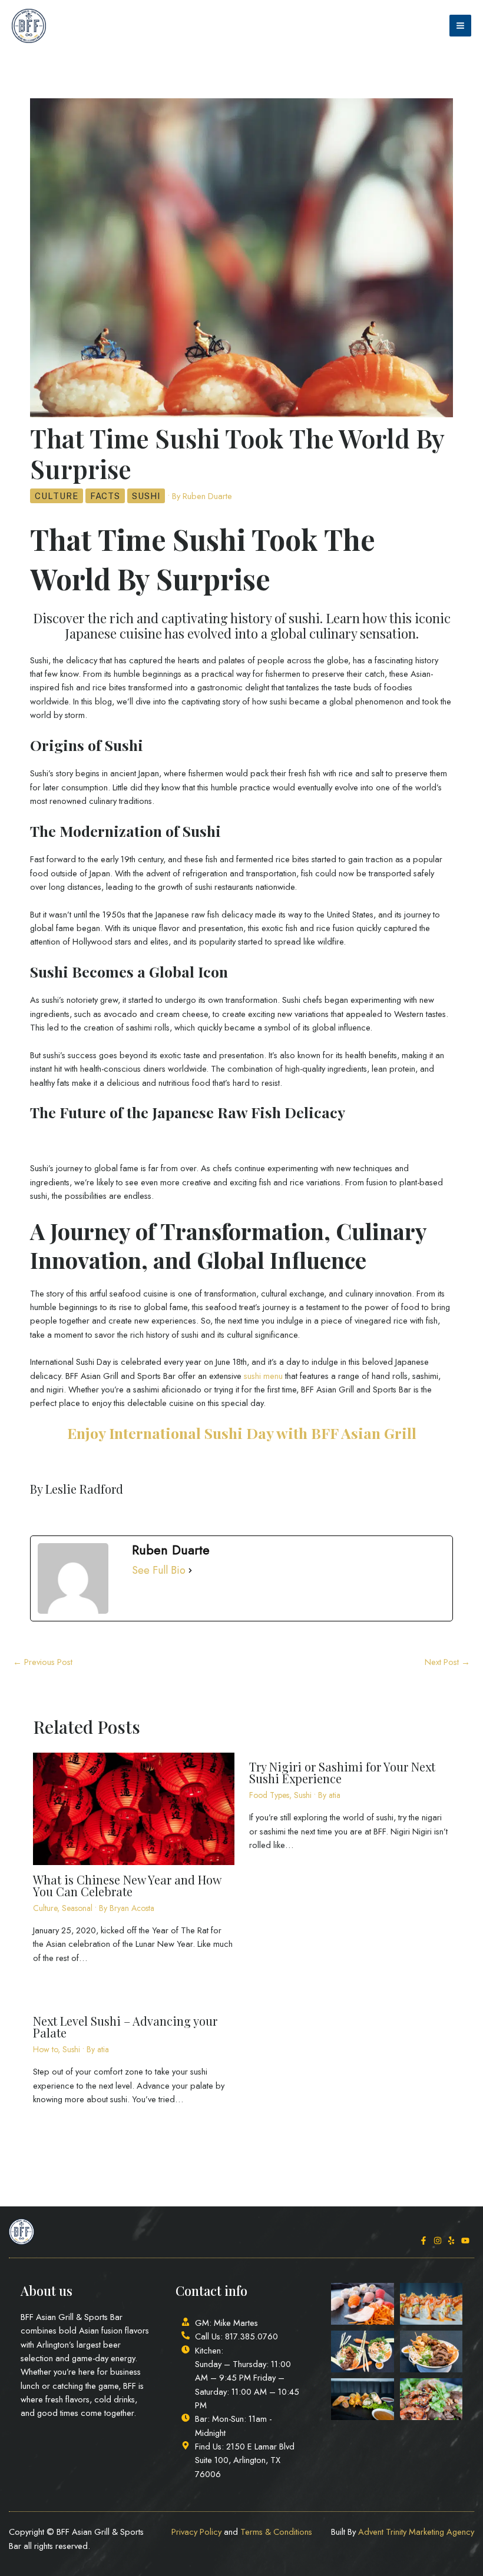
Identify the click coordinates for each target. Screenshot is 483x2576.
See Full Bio (159, 1570)
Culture (57, 496)
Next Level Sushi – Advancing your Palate (125, 2027)
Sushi (146, 496)
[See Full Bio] (190, 1570)
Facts (105, 496)
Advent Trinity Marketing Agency (416, 2532)
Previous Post (43, 1662)
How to (45, 2049)
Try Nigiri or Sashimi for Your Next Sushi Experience (342, 1772)
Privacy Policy (196, 2532)
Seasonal (77, 1908)
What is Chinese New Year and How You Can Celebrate (127, 1885)
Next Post (447, 1662)
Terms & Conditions (276, 2532)
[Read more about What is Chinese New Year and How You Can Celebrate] (133, 1808)
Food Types (269, 1795)
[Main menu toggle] (460, 26)
